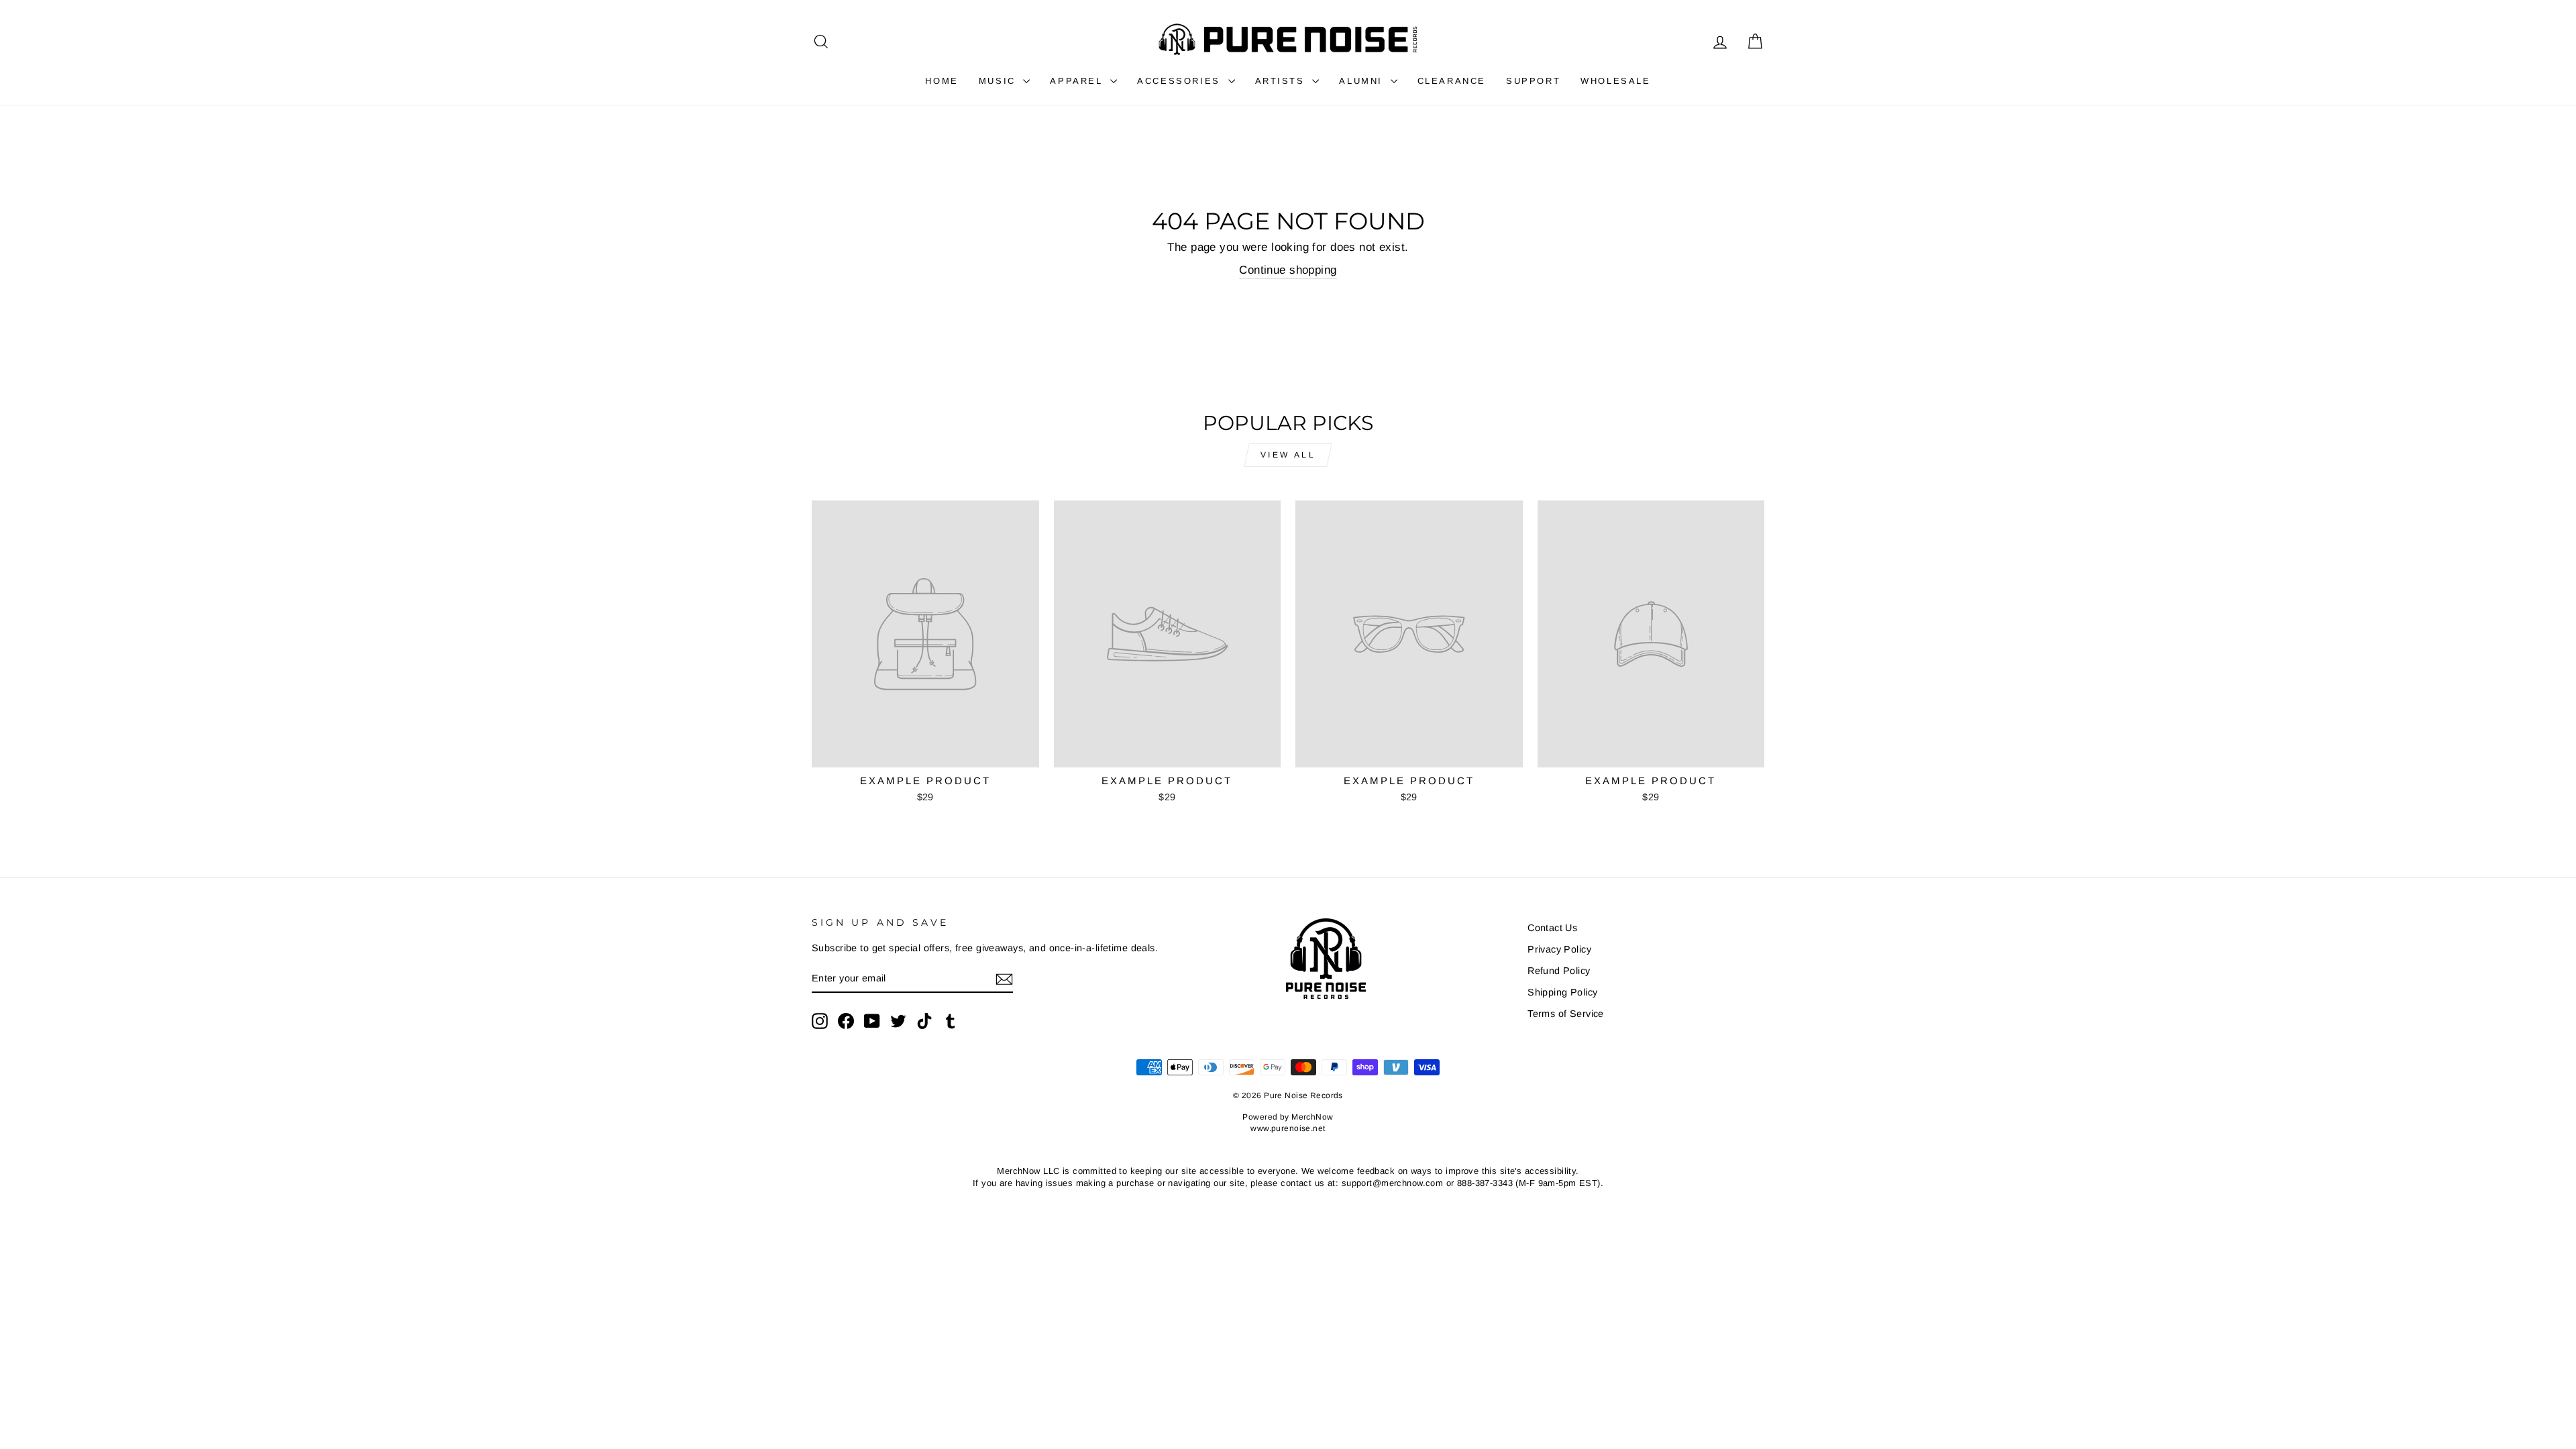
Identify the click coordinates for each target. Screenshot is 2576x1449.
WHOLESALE (1615, 81)
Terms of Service (1566, 1014)
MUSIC (1000, 81)
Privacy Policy (1559, 949)
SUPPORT (1533, 81)
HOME (942, 81)
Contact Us (1552, 928)
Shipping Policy (1562, 992)
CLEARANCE (1452, 81)
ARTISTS (1282, 81)
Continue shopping (1288, 270)
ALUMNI (1363, 81)
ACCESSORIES (1181, 81)
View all (1288, 455)
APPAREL (1078, 81)
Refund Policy (1559, 971)
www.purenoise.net (1288, 1128)
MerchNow (1312, 1117)
